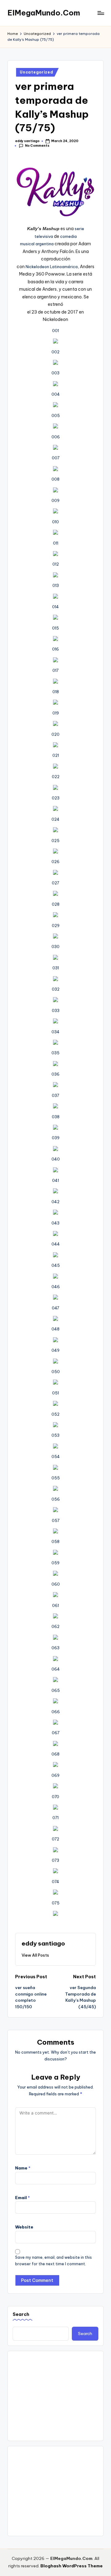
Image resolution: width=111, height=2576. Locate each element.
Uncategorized (36, 72)
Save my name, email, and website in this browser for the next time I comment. (53, 2261)
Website (24, 2227)
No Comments (37, 146)
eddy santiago (43, 1943)
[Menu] (101, 13)
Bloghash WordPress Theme (72, 2566)
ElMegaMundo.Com (44, 13)
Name (23, 2168)
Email (23, 2198)
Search (21, 2314)
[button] (35, 1955)
